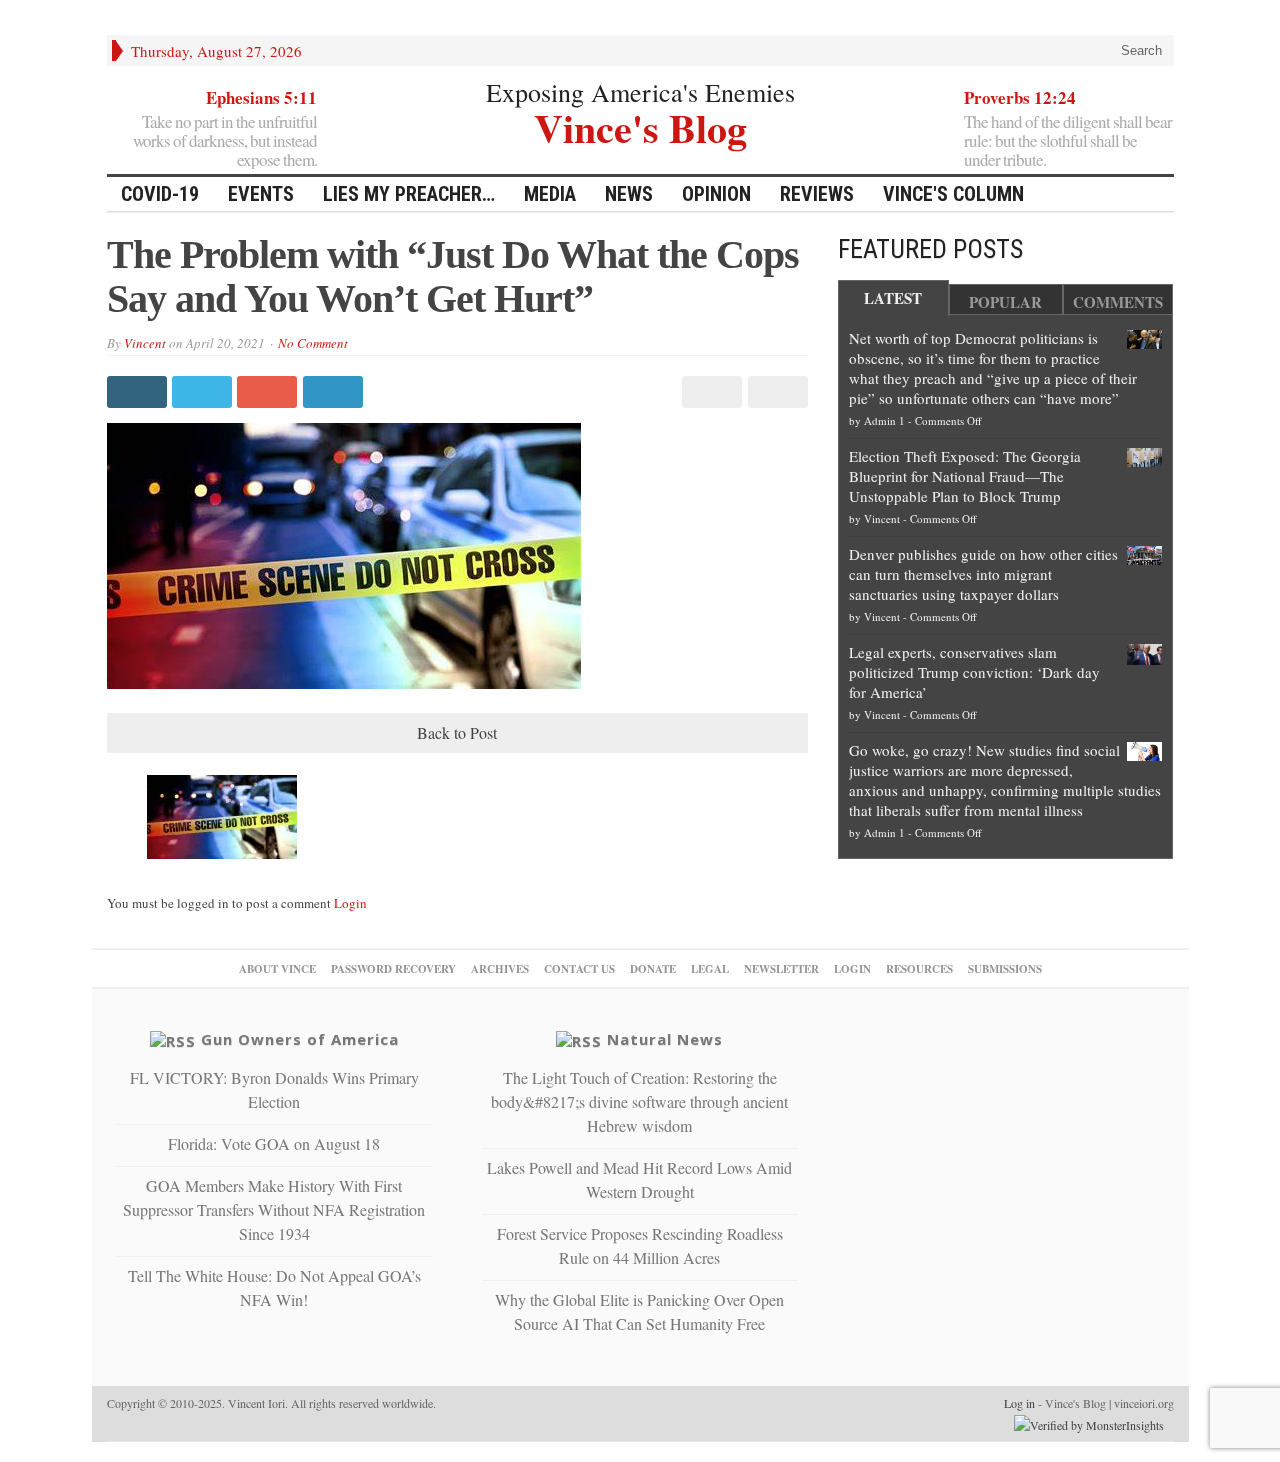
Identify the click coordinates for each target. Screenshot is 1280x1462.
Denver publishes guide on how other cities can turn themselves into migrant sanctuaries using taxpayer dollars (983, 574)
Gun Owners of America (300, 1039)
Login (350, 903)
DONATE (653, 969)
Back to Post (457, 732)
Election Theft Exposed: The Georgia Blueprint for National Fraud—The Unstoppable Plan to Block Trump (965, 476)
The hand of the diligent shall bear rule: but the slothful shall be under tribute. (1068, 140)
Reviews (817, 194)
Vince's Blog (640, 125)
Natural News (665, 1039)
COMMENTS (1118, 302)
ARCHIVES (500, 969)
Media (550, 194)
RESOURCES (919, 969)
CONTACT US (579, 969)
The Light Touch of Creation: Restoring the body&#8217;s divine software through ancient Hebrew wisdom (639, 1101)
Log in (1019, 1403)
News (629, 194)
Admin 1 (884, 420)
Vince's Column (953, 194)
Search (1139, 50)
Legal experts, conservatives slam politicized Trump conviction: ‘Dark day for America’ (974, 672)
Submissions (1005, 969)
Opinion (716, 194)
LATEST (893, 298)
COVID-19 (160, 194)
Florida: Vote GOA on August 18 (274, 1143)
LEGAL (710, 969)
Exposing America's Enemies (640, 92)
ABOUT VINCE (277, 969)
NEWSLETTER (781, 969)
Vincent (145, 343)
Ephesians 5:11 (261, 97)
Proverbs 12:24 (1020, 97)
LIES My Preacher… (409, 194)
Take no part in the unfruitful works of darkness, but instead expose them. (225, 140)
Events (261, 194)
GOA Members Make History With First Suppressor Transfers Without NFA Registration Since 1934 (274, 1209)
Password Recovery (393, 969)
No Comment (313, 343)
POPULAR (1005, 302)
